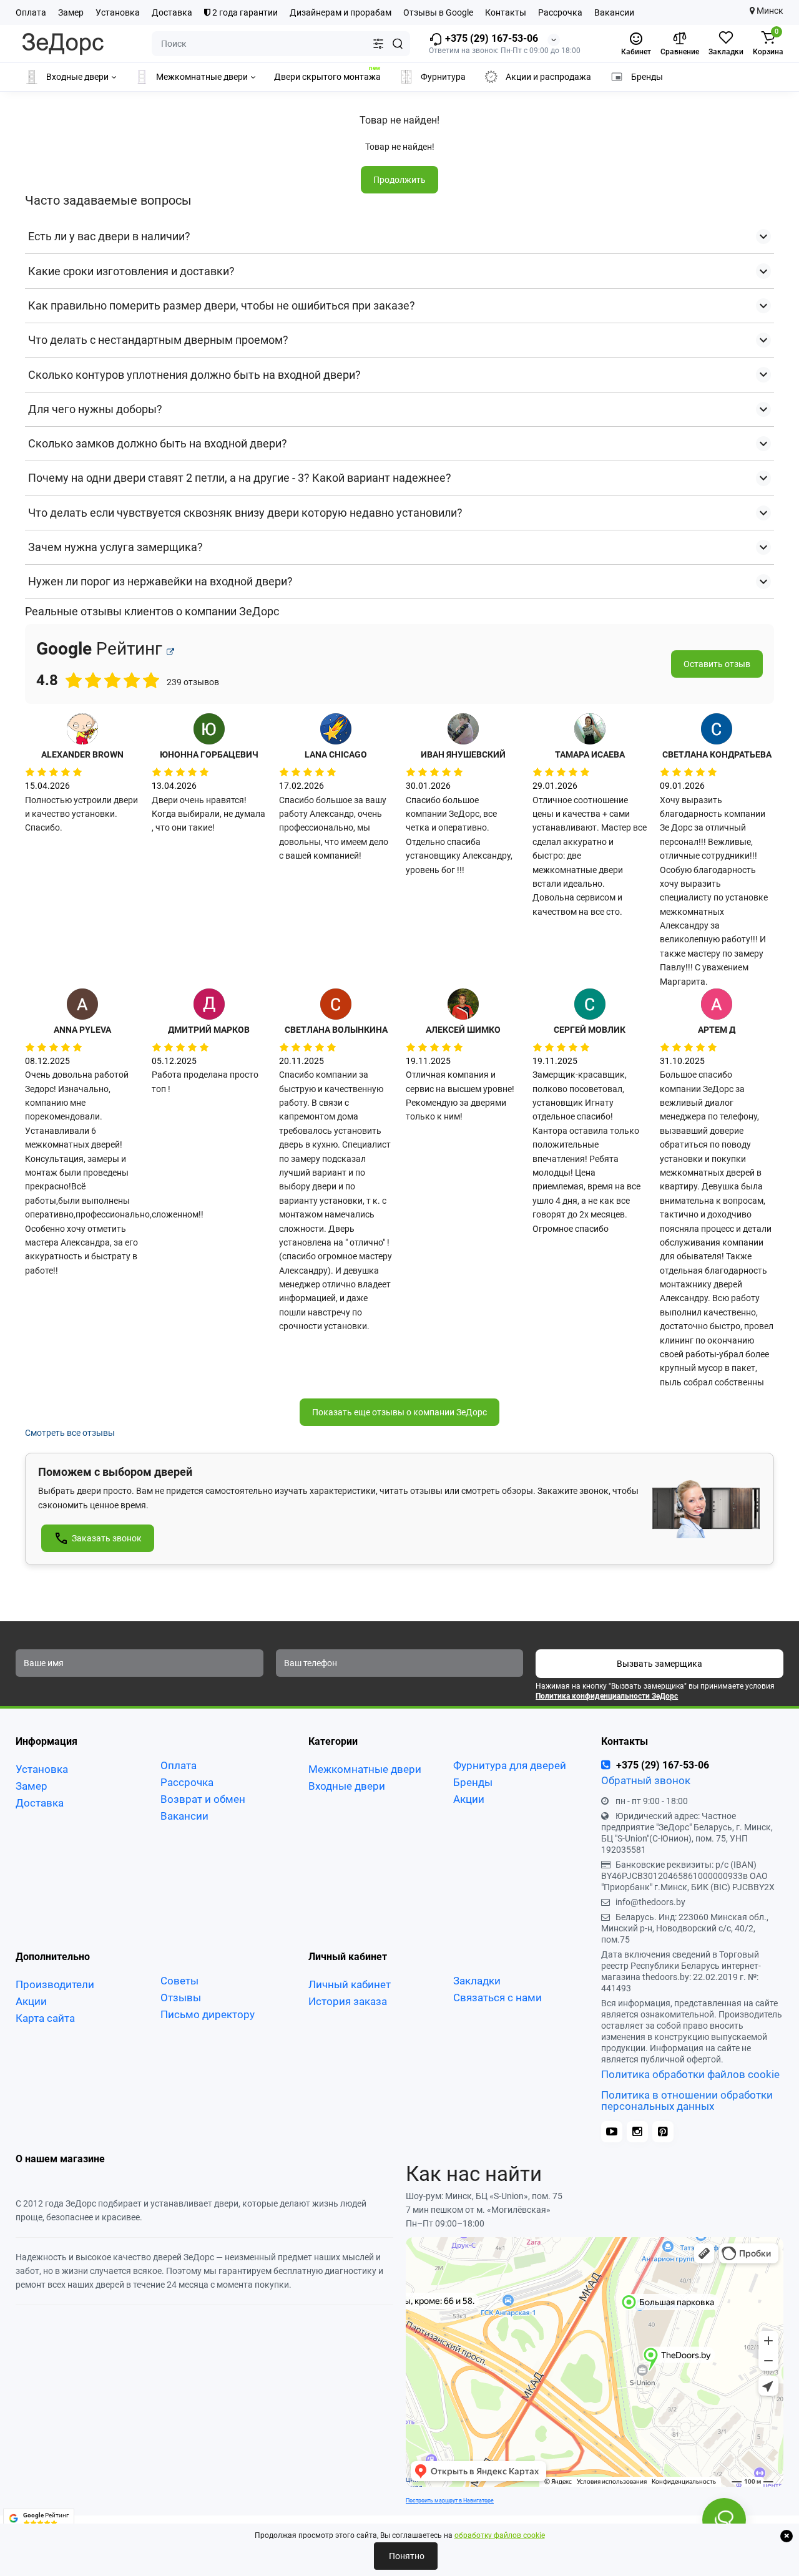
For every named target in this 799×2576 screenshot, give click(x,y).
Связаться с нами (498, 1998)
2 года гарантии (244, 12)
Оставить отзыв (717, 664)
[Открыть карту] (170, 652)
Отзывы (181, 1998)
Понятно (406, 2556)
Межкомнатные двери (365, 1769)
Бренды (473, 1782)
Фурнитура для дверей (510, 1765)
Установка (118, 12)
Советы (179, 1981)
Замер (71, 12)
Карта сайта (45, 2018)
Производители (55, 1984)
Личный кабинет (350, 1984)
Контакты (506, 12)
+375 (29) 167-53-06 (490, 38)
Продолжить (399, 180)
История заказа (348, 2001)
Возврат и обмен (203, 1799)
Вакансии (614, 12)
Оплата (31, 12)
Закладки (477, 1981)
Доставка (172, 12)
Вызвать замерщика (659, 1664)
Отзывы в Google (438, 12)
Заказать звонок (107, 1538)
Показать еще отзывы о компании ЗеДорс (399, 1412)
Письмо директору (208, 2014)
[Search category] (378, 44)
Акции (469, 1799)
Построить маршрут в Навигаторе (450, 2500)
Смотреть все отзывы (70, 1433)
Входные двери (347, 1786)
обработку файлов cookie (500, 2535)
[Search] (398, 44)
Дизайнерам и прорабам (341, 12)
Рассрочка (560, 12)
